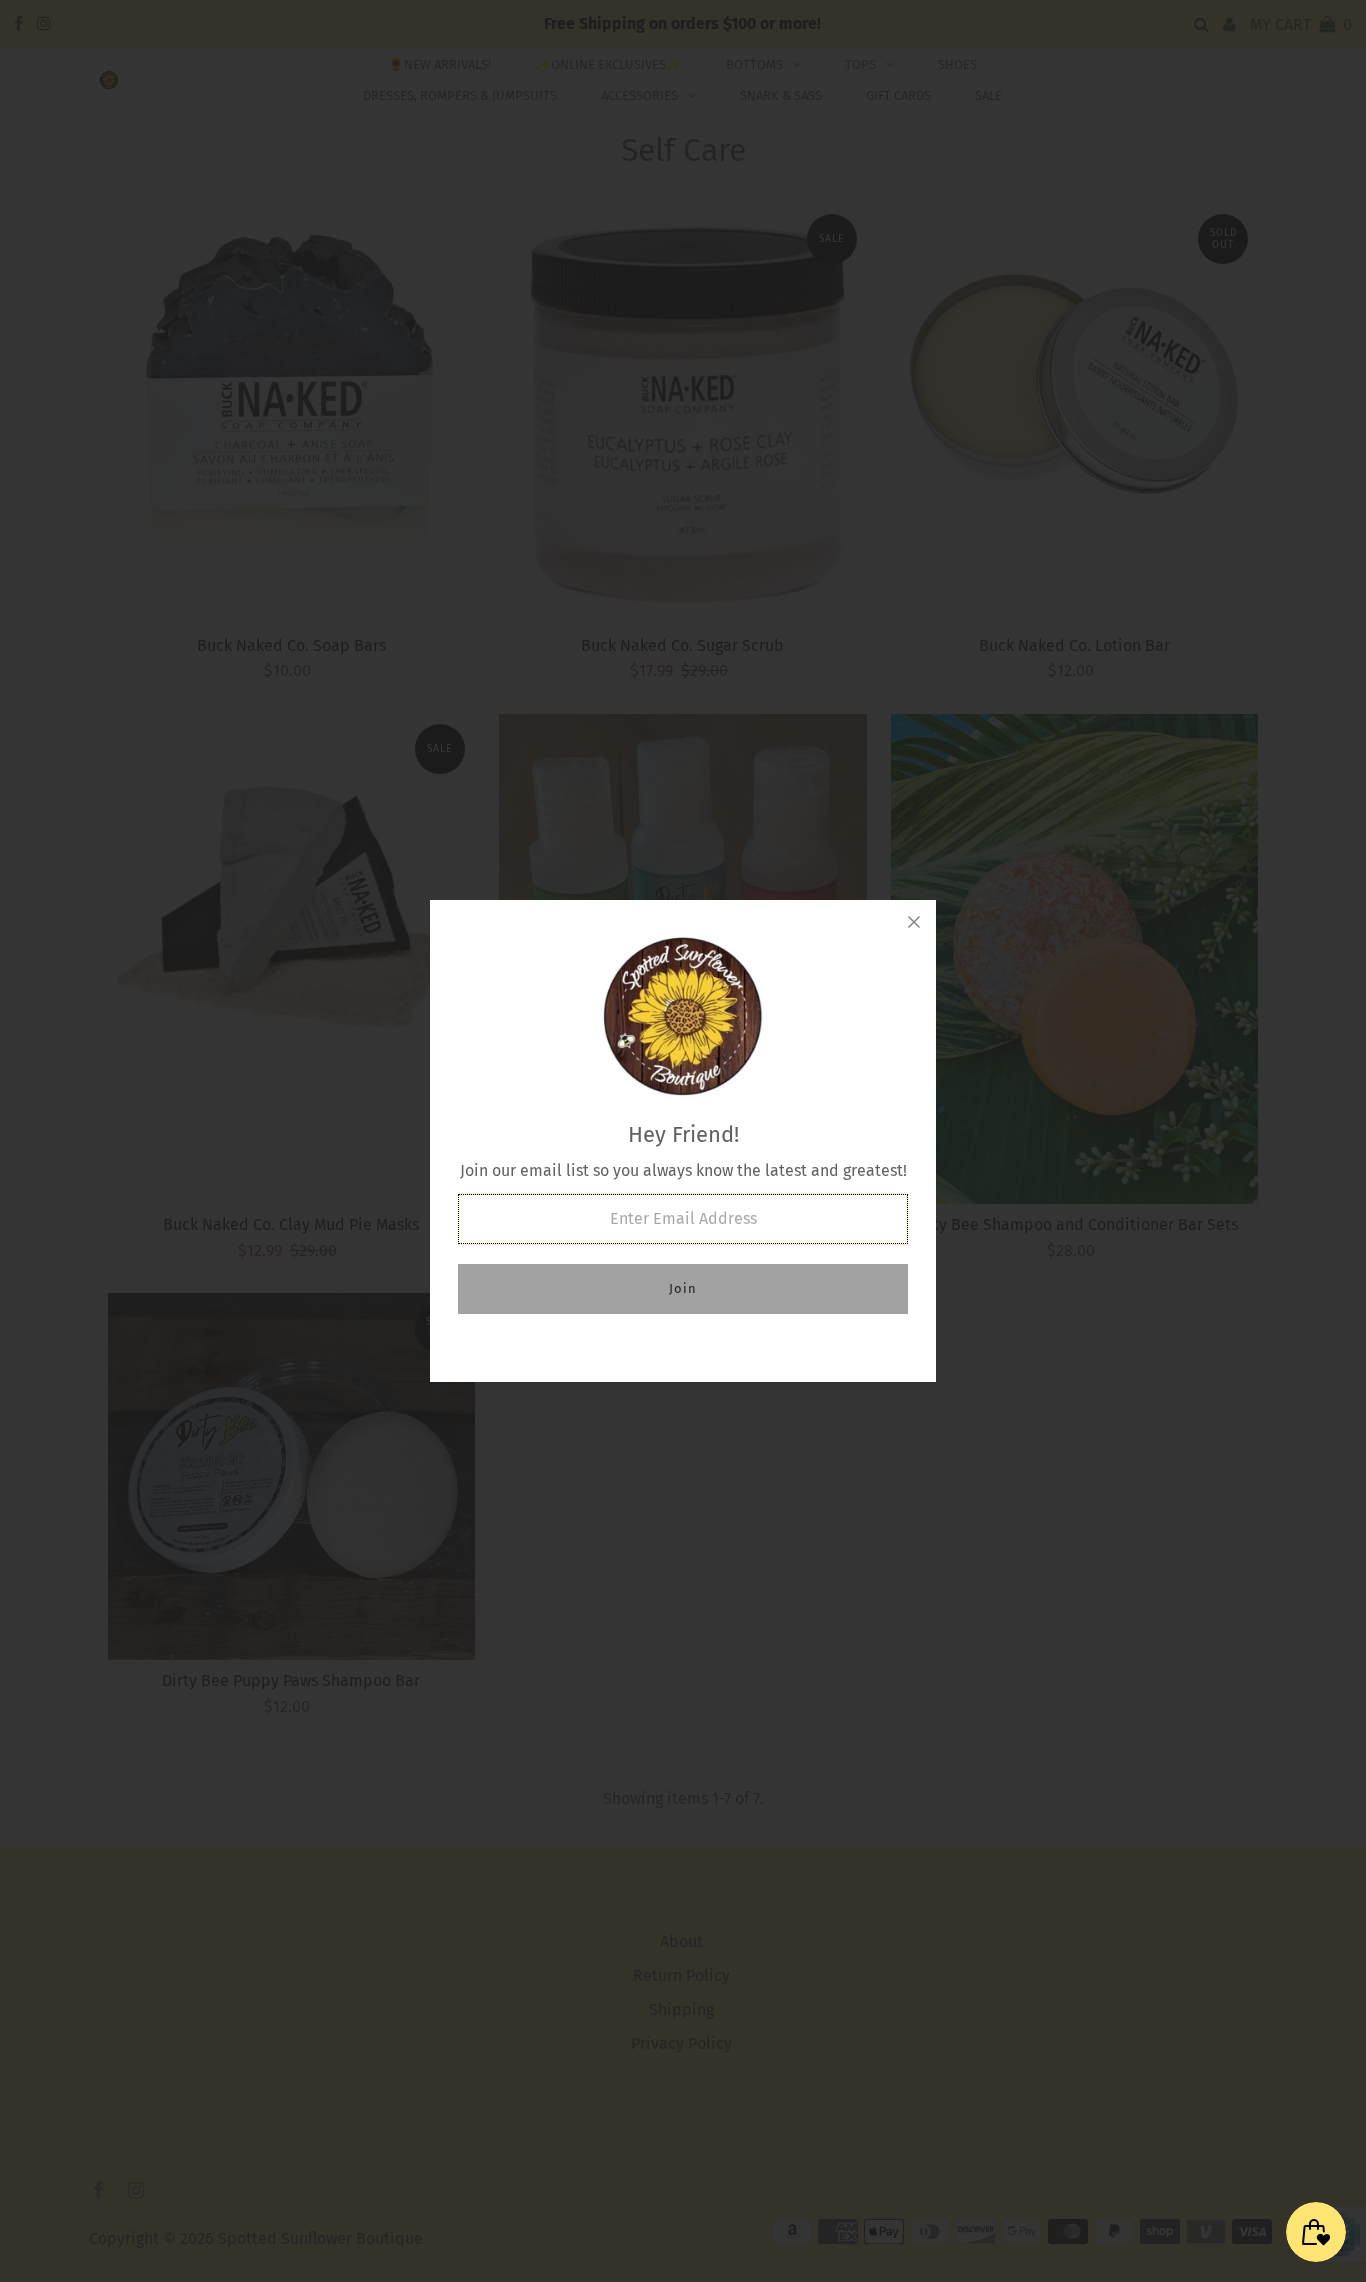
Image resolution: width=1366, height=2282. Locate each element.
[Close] (914, 922)
